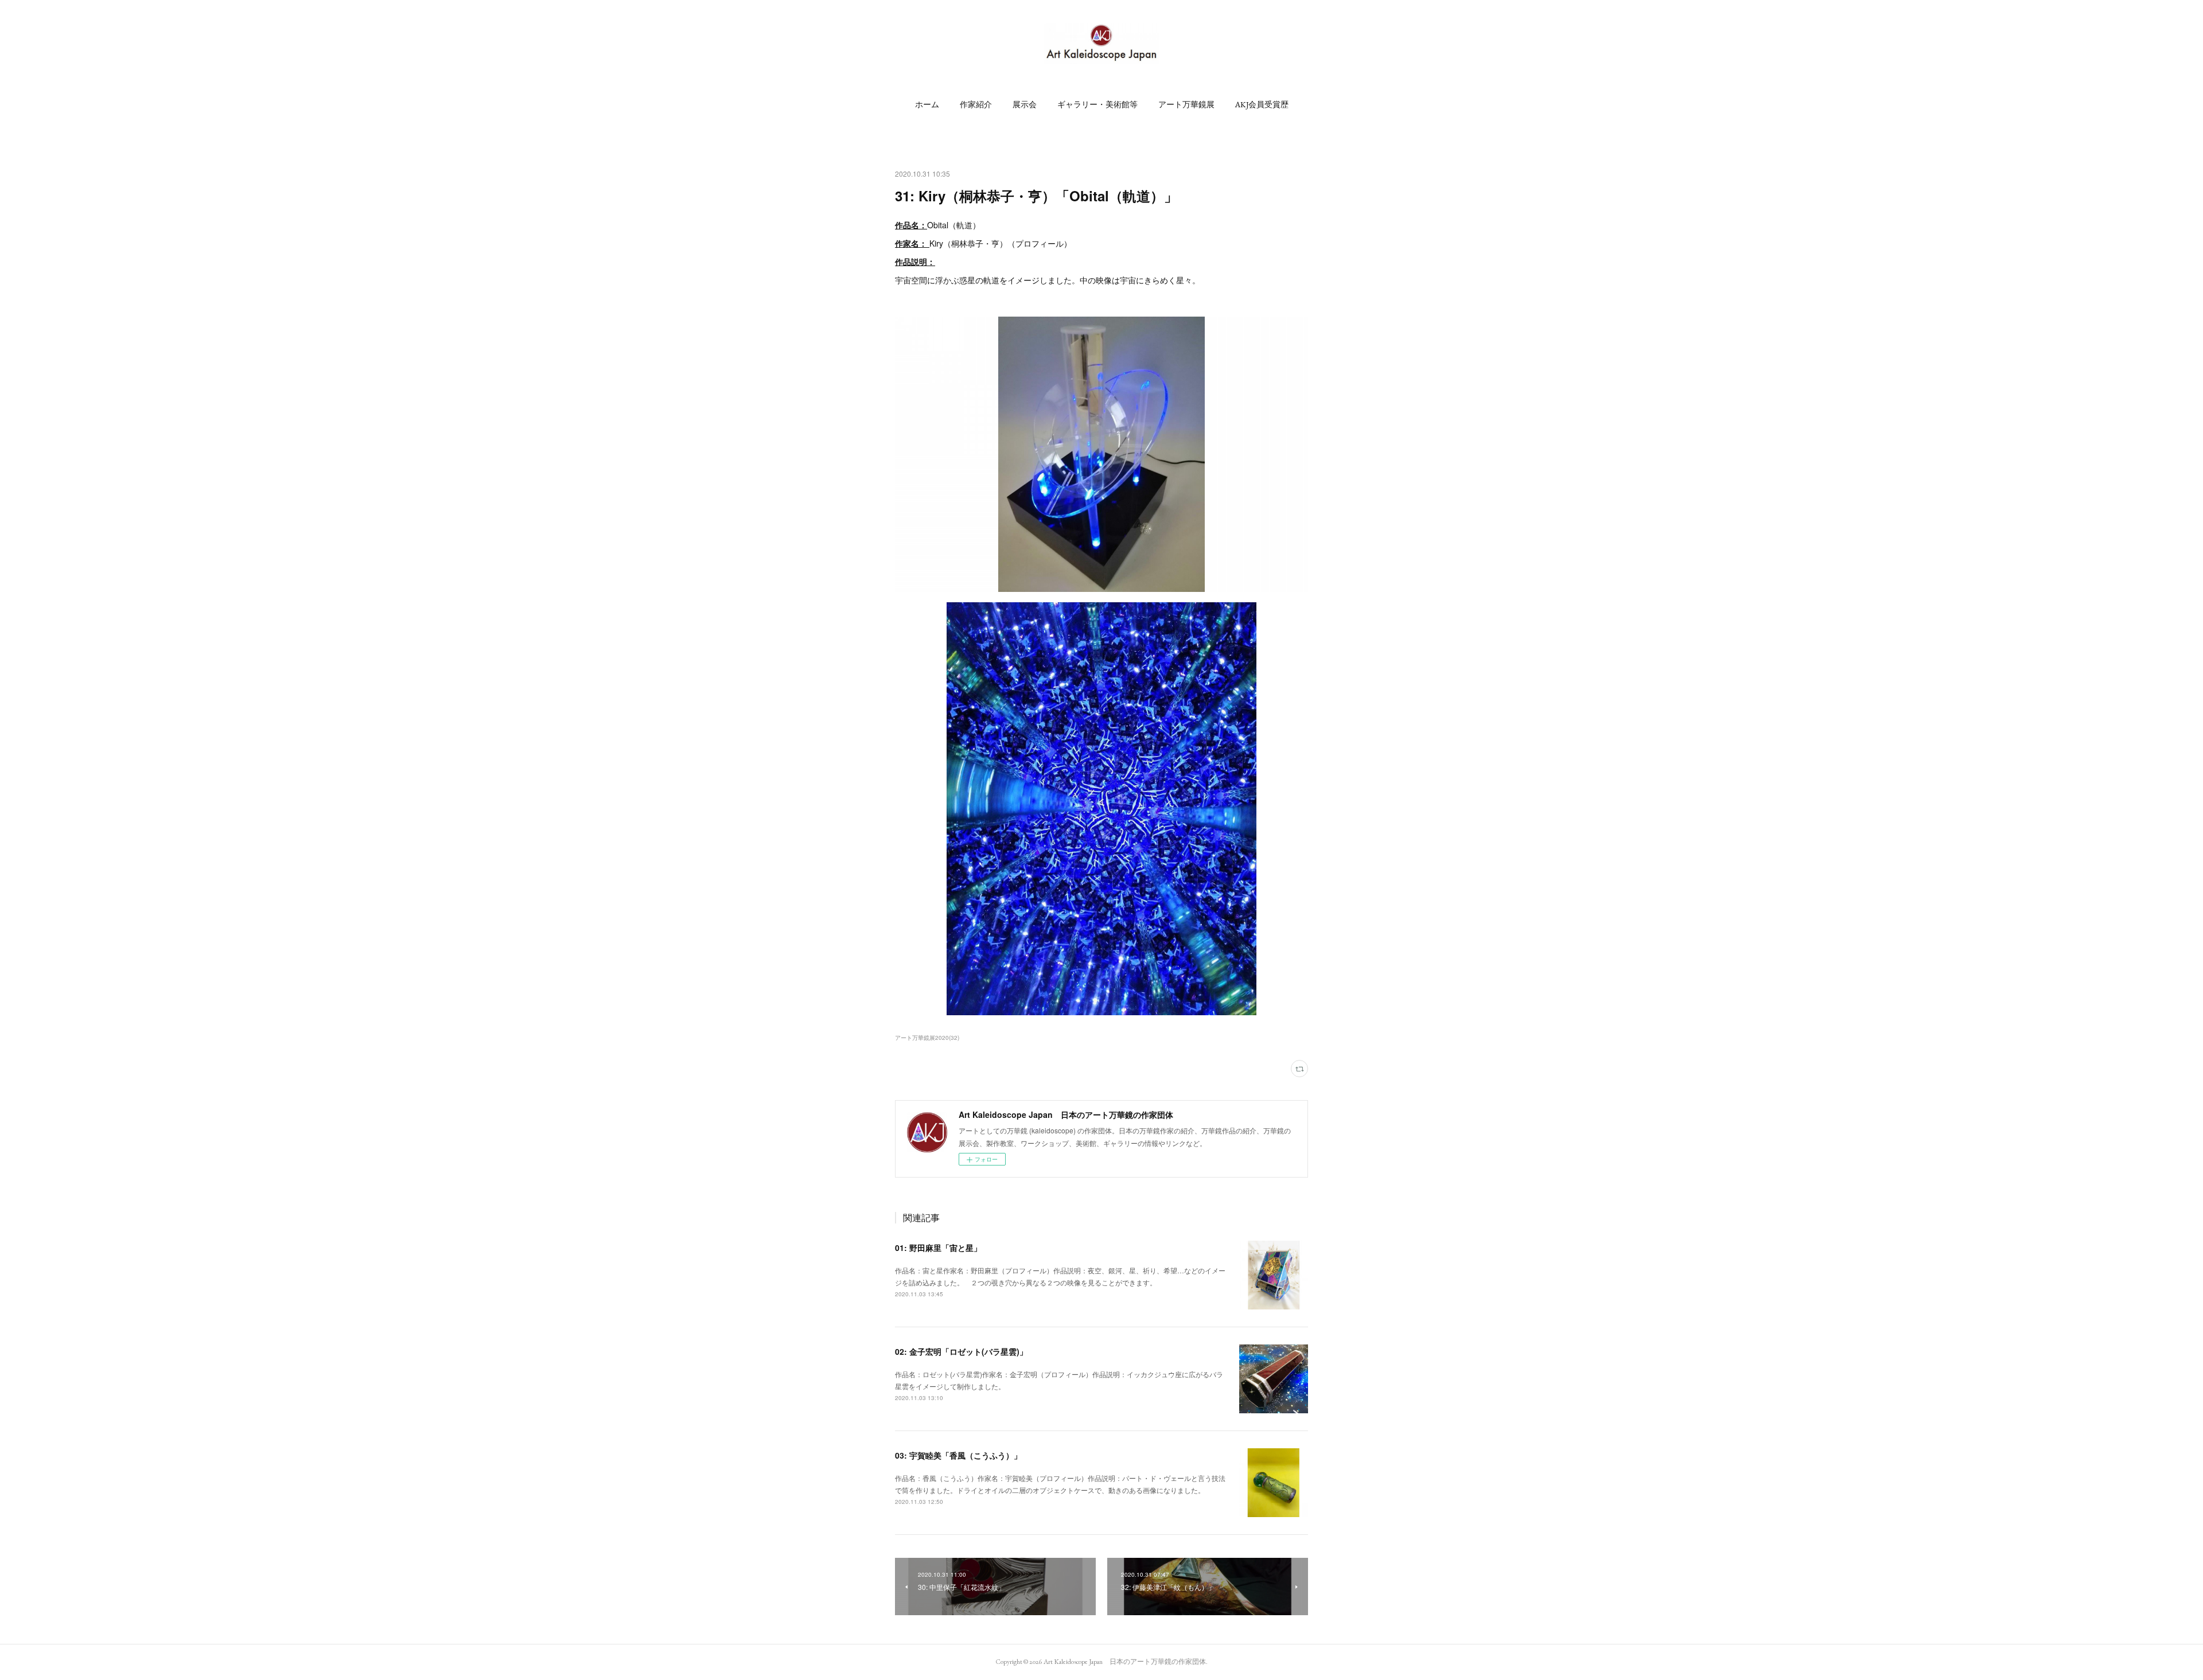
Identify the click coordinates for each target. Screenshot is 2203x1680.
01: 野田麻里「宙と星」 (938, 1248)
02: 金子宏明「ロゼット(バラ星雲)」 (961, 1351)
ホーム (927, 104)
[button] (927, 104)
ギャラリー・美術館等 (1097, 104)
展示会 (1025, 104)
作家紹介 (976, 104)
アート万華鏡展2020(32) (927, 1038)
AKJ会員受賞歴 (1262, 104)
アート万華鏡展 (1186, 104)
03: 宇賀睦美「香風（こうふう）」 (958, 1455)
